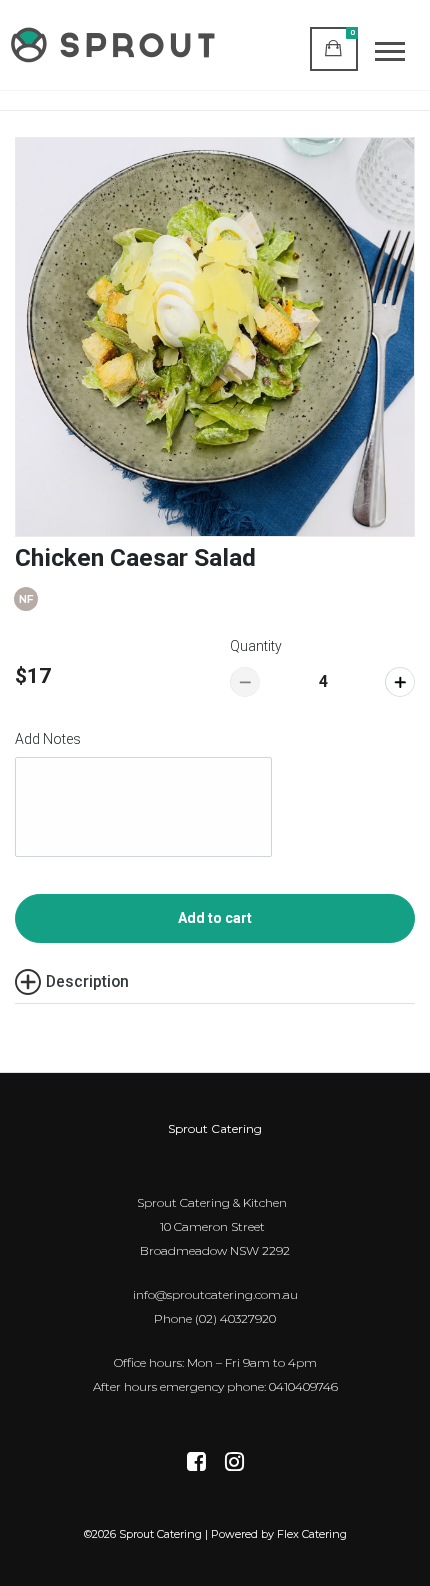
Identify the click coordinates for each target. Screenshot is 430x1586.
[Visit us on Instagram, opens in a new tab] (234, 1463)
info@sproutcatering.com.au (215, 1294)
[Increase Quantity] (400, 682)
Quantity (256, 646)
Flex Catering (312, 1534)
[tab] (215, 982)
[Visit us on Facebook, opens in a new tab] (196, 1463)
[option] (215, 337)
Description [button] (87, 981)
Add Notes (48, 739)
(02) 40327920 (235, 1318)
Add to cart (215, 918)
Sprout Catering (215, 1128)
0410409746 (303, 1386)
